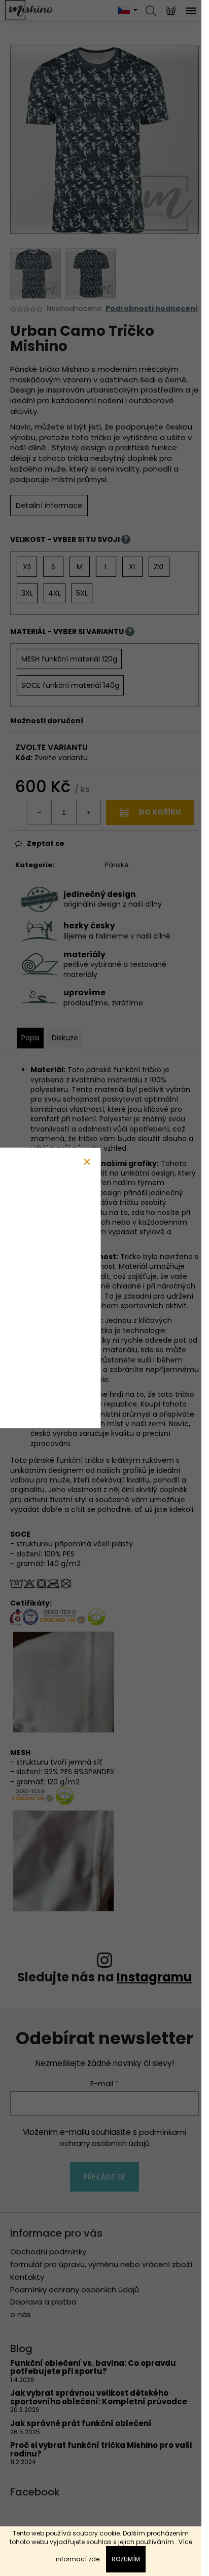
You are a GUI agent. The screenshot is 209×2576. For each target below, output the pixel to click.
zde (94, 2559)
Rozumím (126, 2559)
